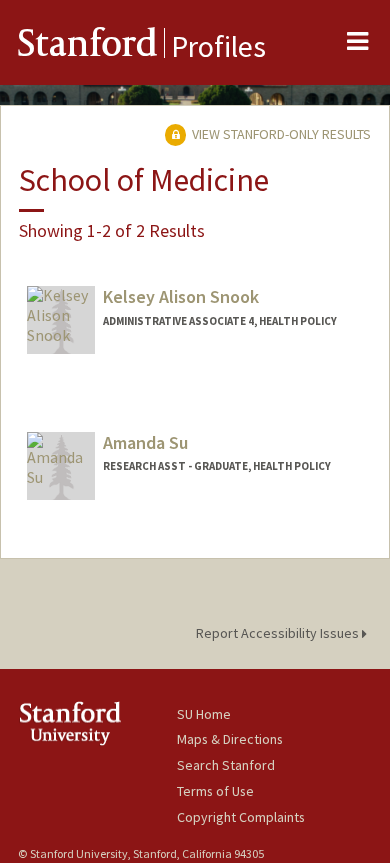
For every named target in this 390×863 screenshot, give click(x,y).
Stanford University (97, 723)
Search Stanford (226, 765)
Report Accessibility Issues (279, 633)
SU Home (204, 714)
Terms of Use (215, 791)
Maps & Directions (230, 739)
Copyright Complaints (241, 817)
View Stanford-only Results (280, 134)
